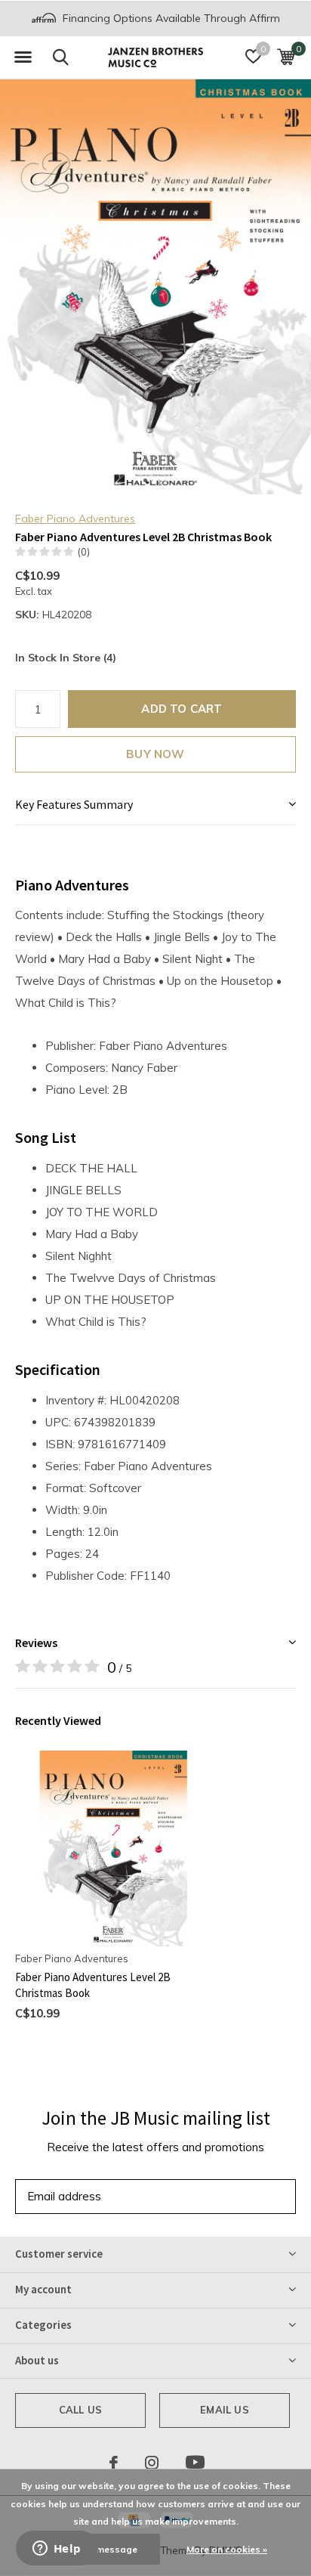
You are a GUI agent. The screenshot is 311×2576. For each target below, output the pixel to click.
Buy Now (155, 754)
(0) (84, 552)
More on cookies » (227, 2549)
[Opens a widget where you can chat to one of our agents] (57, 2550)
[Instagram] (152, 2463)
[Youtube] (195, 2463)
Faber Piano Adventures (75, 519)
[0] (286, 57)
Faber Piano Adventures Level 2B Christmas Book (93, 1985)
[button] (23, 57)
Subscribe (251, 2196)
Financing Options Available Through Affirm (170, 18)
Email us (224, 2410)
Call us (80, 2410)
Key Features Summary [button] (74, 804)
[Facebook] (114, 2463)
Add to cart (182, 709)
